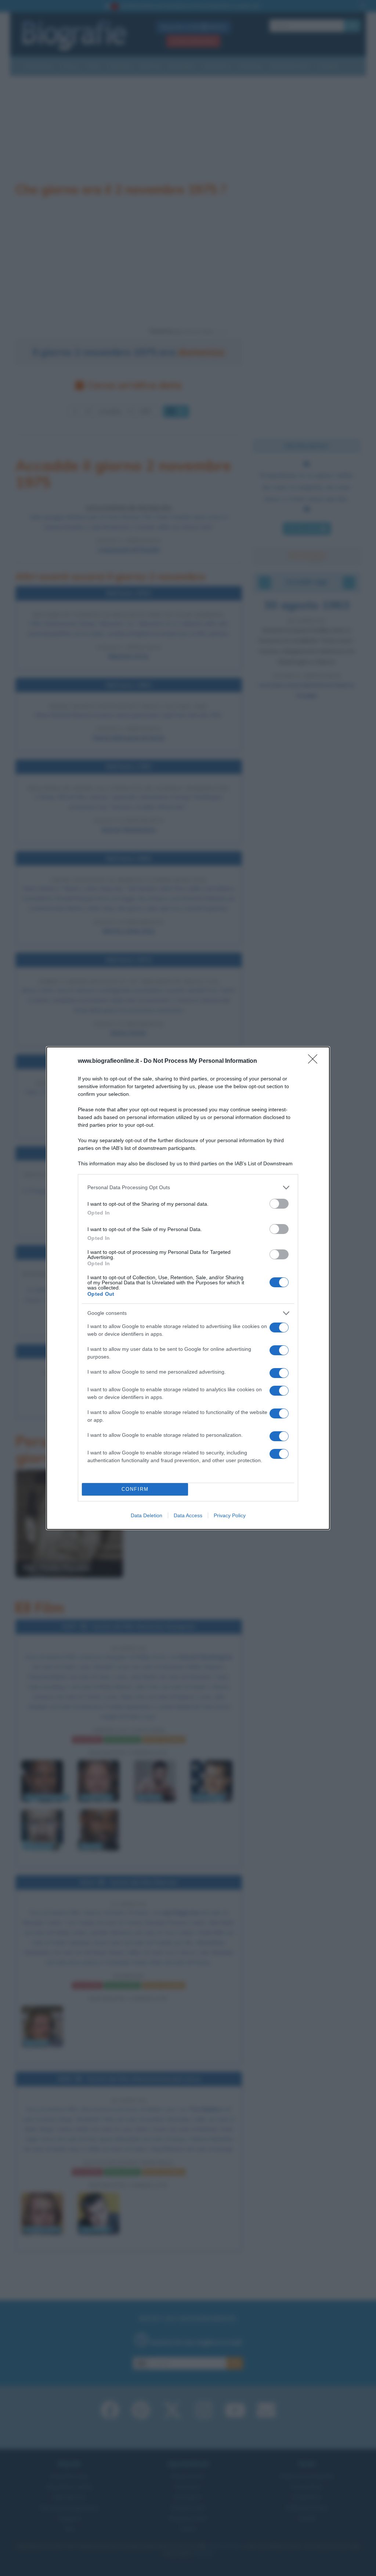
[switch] (279, 1204)
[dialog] (188, 1288)
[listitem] (188, 1188)
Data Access (188, 1515)
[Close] (315, 1061)
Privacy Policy (230, 1515)
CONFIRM (135, 1489)
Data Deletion (147, 1515)
